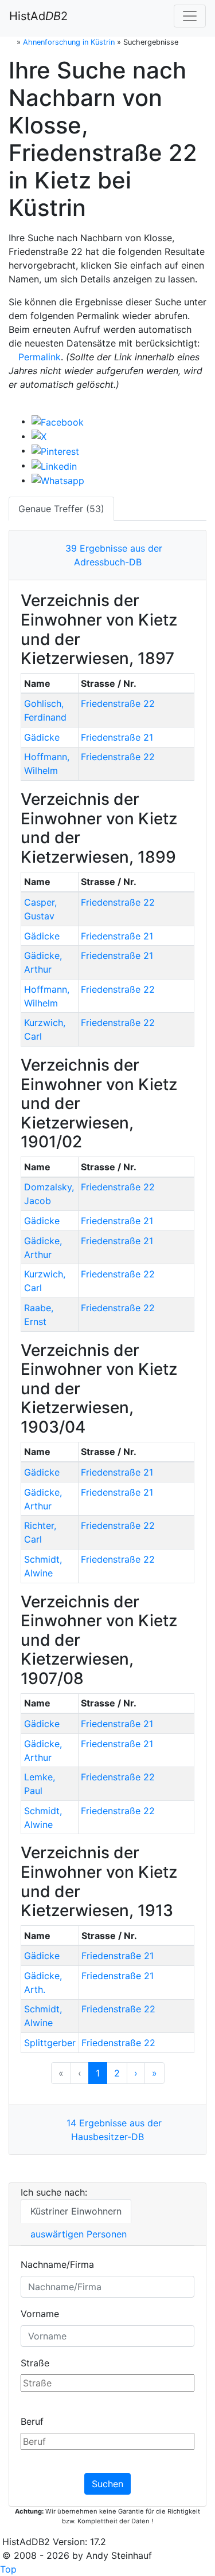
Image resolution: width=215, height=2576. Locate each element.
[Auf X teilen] (39, 436)
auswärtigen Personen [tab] (79, 2234)
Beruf (32, 2421)
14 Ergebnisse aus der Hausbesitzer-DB (111, 2130)
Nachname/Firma (57, 2264)
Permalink (38, 357)
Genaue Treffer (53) (61, 509)
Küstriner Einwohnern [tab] (76, 2211)
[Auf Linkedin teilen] (54, 465)
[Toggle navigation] (190, 16)
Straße (35, 2363)
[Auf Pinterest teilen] (55, 450)
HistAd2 (38, 16)
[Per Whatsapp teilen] (58, 480)
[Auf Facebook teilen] (58, 421)
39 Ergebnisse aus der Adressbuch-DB (111, 555)
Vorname (40, 2314)
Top (8, 2569)
